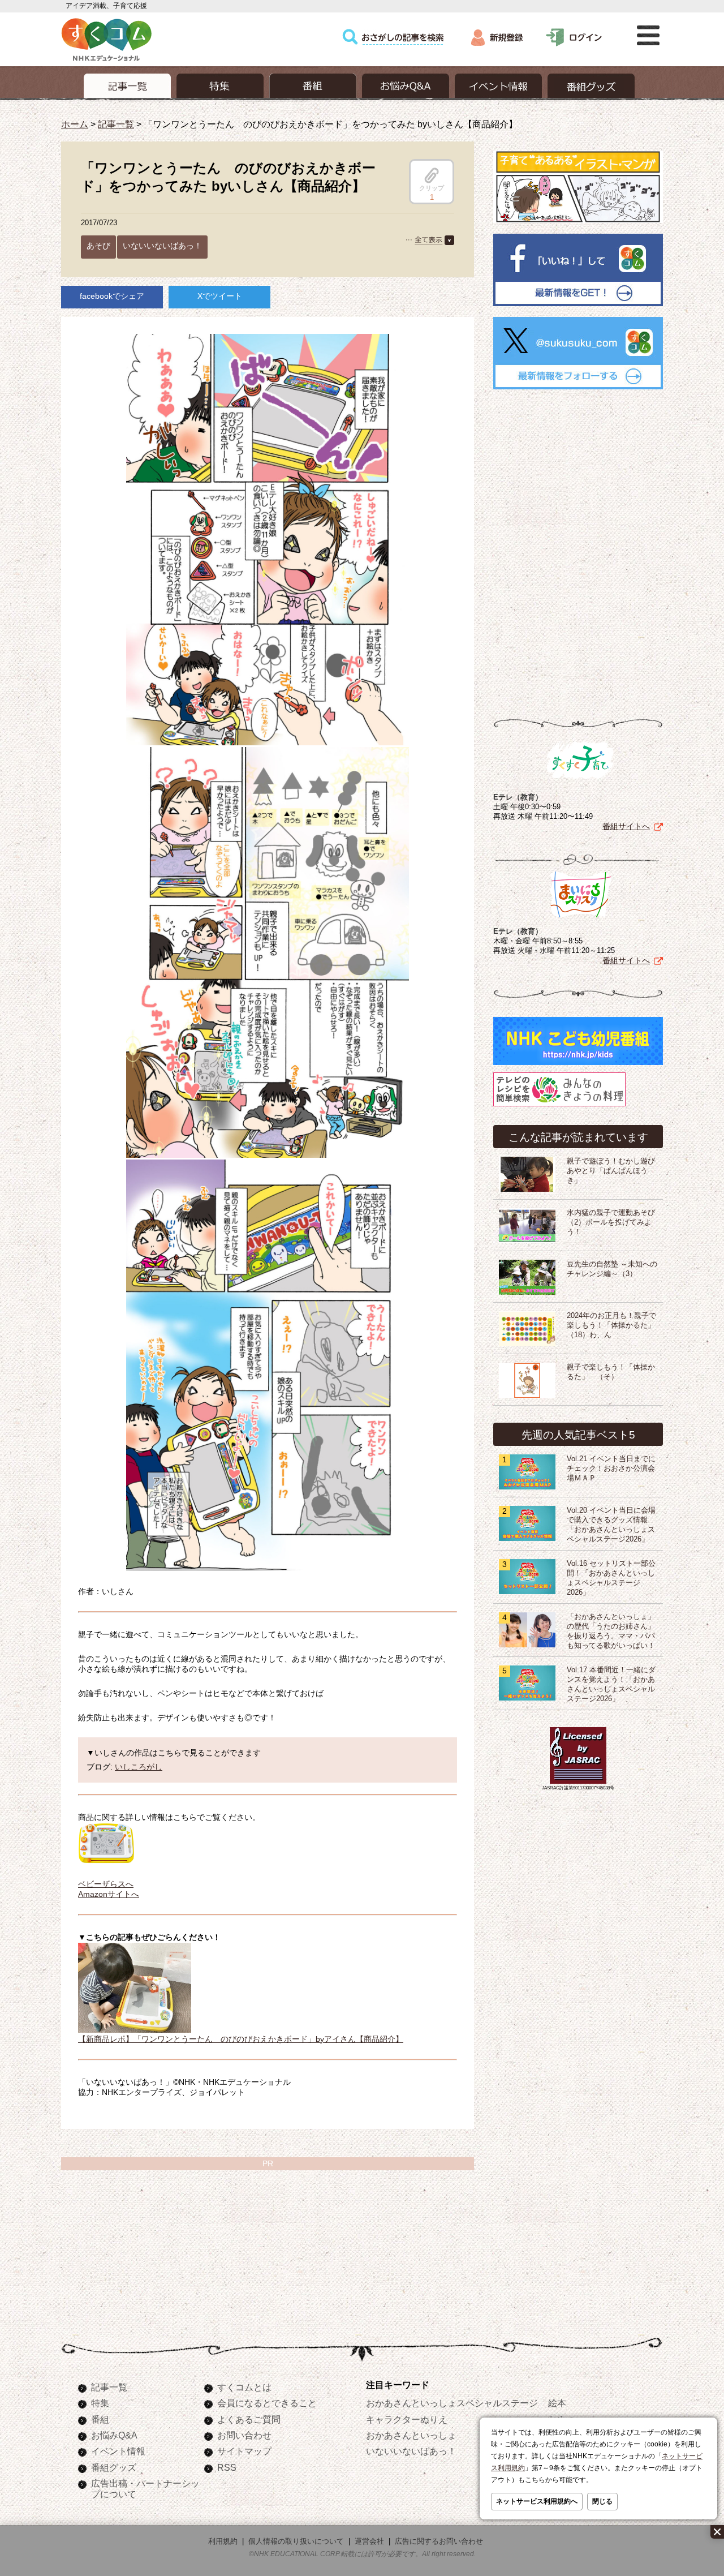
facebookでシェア (112, 296)
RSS (227, 2467)
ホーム (75, 124)
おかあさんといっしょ (411, 2435)
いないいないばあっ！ (162, 246)
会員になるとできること (267, 2403)
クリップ (432, 188)
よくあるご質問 (249, 2419)
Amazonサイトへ (109, 1894)
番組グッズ (114, 2467)
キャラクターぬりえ (407, 2419)
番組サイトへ (626, 826)
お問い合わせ (244, 2435)
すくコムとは (244, 2387)
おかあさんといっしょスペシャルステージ (452, 2403)
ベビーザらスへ (106, 1884)
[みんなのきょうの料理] (559, 1106)
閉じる (602, 2501)
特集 (100, 2403)
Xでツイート (220, 296)
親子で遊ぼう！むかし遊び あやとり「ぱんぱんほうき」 (615, 1171)
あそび (98, 246)
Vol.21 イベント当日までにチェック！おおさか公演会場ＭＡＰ (611, 1469)
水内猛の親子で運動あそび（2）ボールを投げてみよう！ (611, 1222)
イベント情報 (118, 2451)
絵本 (557, 2403)
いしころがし (139, 1767)
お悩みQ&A (114, 2435)
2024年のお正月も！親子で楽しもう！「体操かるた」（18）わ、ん (611, 1325)
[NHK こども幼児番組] (578, 1065)
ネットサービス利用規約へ (537, 2501)
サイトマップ (244, 2451)
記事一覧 (116, 124)
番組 (100, 2419)
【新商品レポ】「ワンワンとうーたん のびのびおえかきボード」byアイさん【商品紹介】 (241, 2039)
